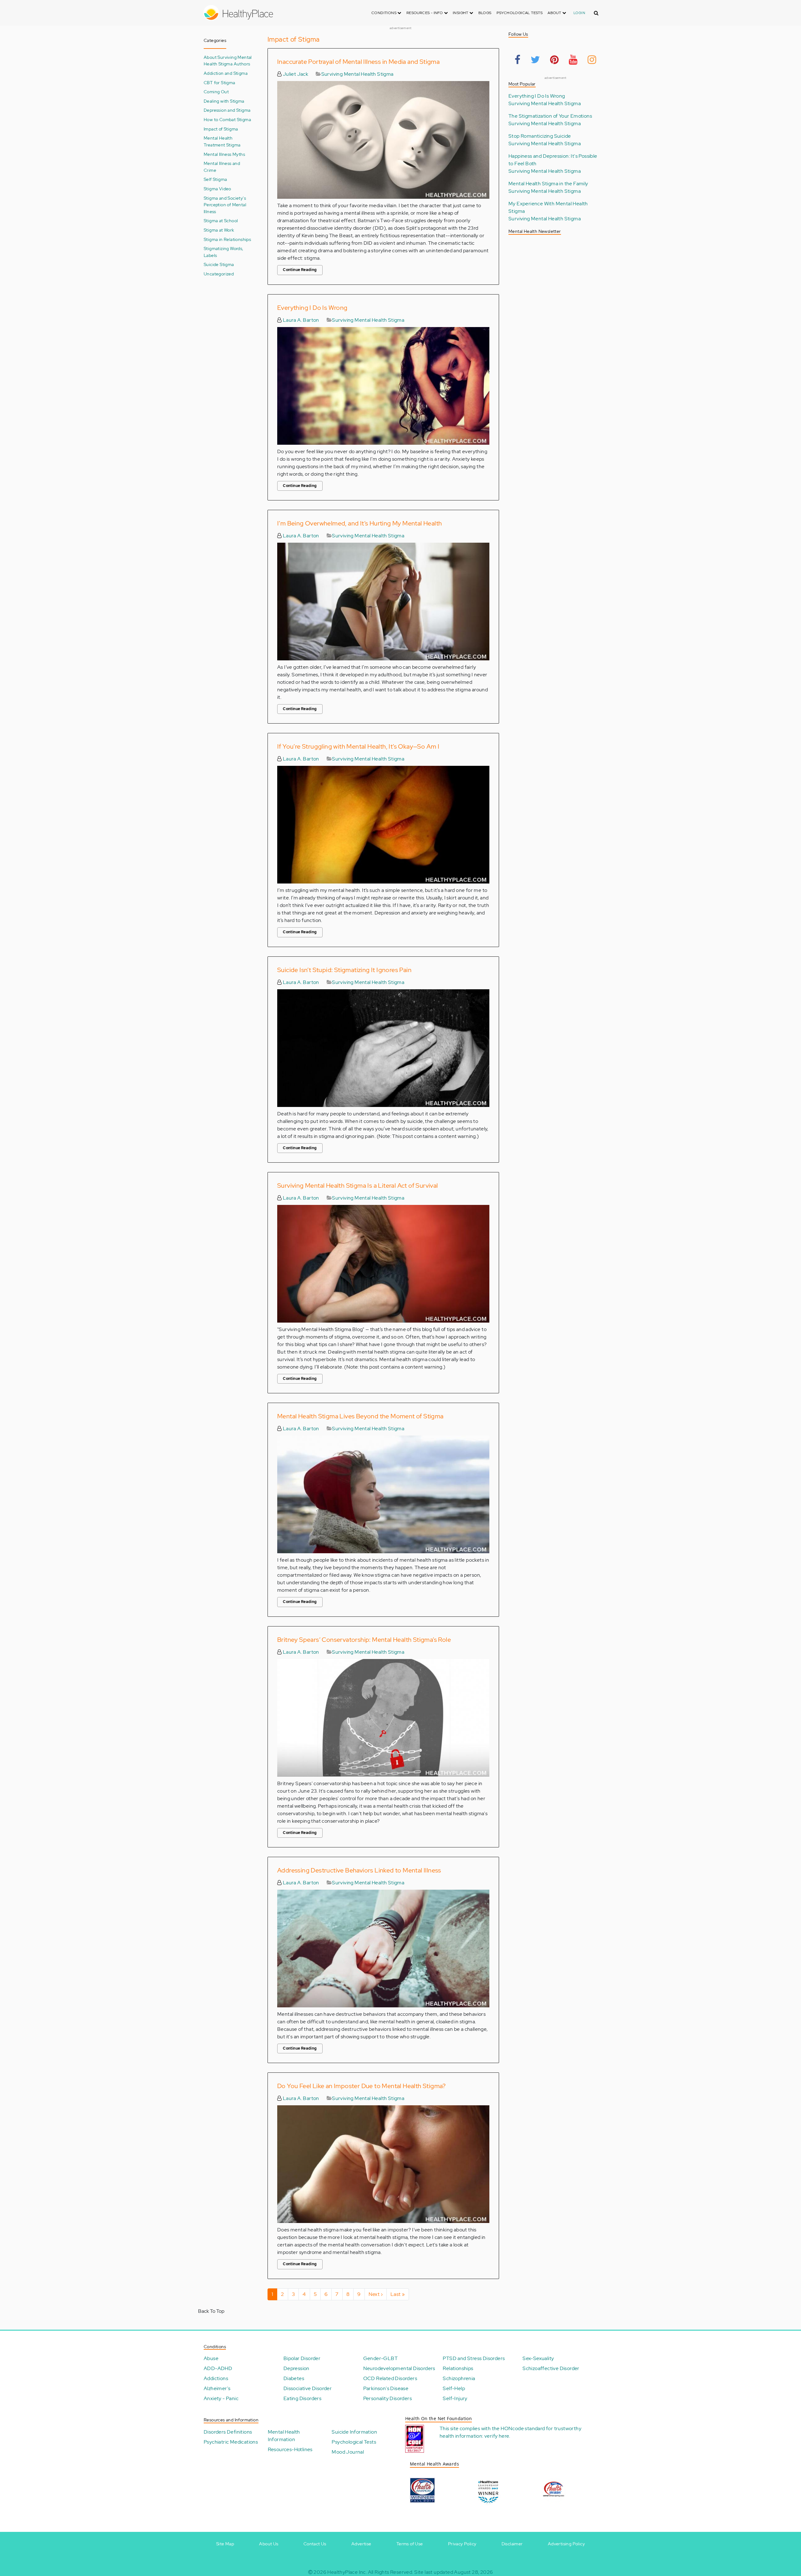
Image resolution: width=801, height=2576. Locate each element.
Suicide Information (354, 2432)
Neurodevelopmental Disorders (399, 2368)
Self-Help (454, 2388)
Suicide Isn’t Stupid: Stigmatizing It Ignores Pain (344, 970)
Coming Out (216, 92)
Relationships (458, 2368)
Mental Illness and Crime (222, 167)
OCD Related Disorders (390, 2378)
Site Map (225, 2544)
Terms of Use (410, 2544)
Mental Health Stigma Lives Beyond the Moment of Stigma (360, 1416)
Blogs (485, 13)
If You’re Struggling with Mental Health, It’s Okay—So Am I (358, 746)
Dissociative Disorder (308, 2388)
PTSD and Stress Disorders (474, 2358)
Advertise (361, 2544)
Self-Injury (455, 2398)
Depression (296, 2368)
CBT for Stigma (219, 82)
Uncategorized (219, 274)
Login (579, 13)
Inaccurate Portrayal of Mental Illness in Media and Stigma (358, 62)
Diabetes (294, 2378)
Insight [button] (461, 13)
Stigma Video (217, 189)
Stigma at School (221, 220)
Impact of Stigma (221, 129)
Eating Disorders (302, 2398)
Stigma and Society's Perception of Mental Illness (225, 205)
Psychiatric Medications (231, 2442)
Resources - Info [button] (425, 13)
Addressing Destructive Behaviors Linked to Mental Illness (359, 1870)
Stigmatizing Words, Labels (224, 252)
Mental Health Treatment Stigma (222, 141)
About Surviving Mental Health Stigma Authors (228, 61)
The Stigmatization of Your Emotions (550, 116)
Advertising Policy (566, 2544)
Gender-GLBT (380, 2358)
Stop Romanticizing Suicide (540, 136)
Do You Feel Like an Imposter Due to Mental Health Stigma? (362, 2086)
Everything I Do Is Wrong (312, 308)
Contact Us (315, 2544)
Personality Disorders (388, 2398)
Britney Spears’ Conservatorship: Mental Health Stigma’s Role (364, 1640)
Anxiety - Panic (221, 2398)
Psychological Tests (520, 13)
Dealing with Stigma (224, 101)
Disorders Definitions (228, 2432)
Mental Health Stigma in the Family (548, 184)
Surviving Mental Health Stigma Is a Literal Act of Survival (358, 1186)
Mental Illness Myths (224, 154)
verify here (497, 2436)
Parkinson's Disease (386, 2388)
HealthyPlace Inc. (347, 2572)
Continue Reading (300, 270)
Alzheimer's (217, 2388)
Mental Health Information (284, 2436)
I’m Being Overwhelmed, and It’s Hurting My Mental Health (360, 523)
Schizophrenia (459, 2378)
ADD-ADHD (218, 2368)
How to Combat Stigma (227, 119)
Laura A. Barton (300, 320)
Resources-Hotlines (290, 2449)
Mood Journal (348, 2452)
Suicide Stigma (219, 264)
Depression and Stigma (227, 110)
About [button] (555, 13)
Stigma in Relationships (227, 239)
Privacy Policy (462, 2544)
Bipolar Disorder (302, 2358)
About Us (269, 2544)
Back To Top (211, 2311)
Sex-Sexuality (538, 2358)
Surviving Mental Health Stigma (357, 74)
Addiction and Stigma (226, 73)
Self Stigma (215, 179)
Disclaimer (512, 2544)
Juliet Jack (295, 74)
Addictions (216, 2378)
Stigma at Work (219, 230)
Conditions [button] (384, 13)
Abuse (211, 2358)
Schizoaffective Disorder (551, 2368)
